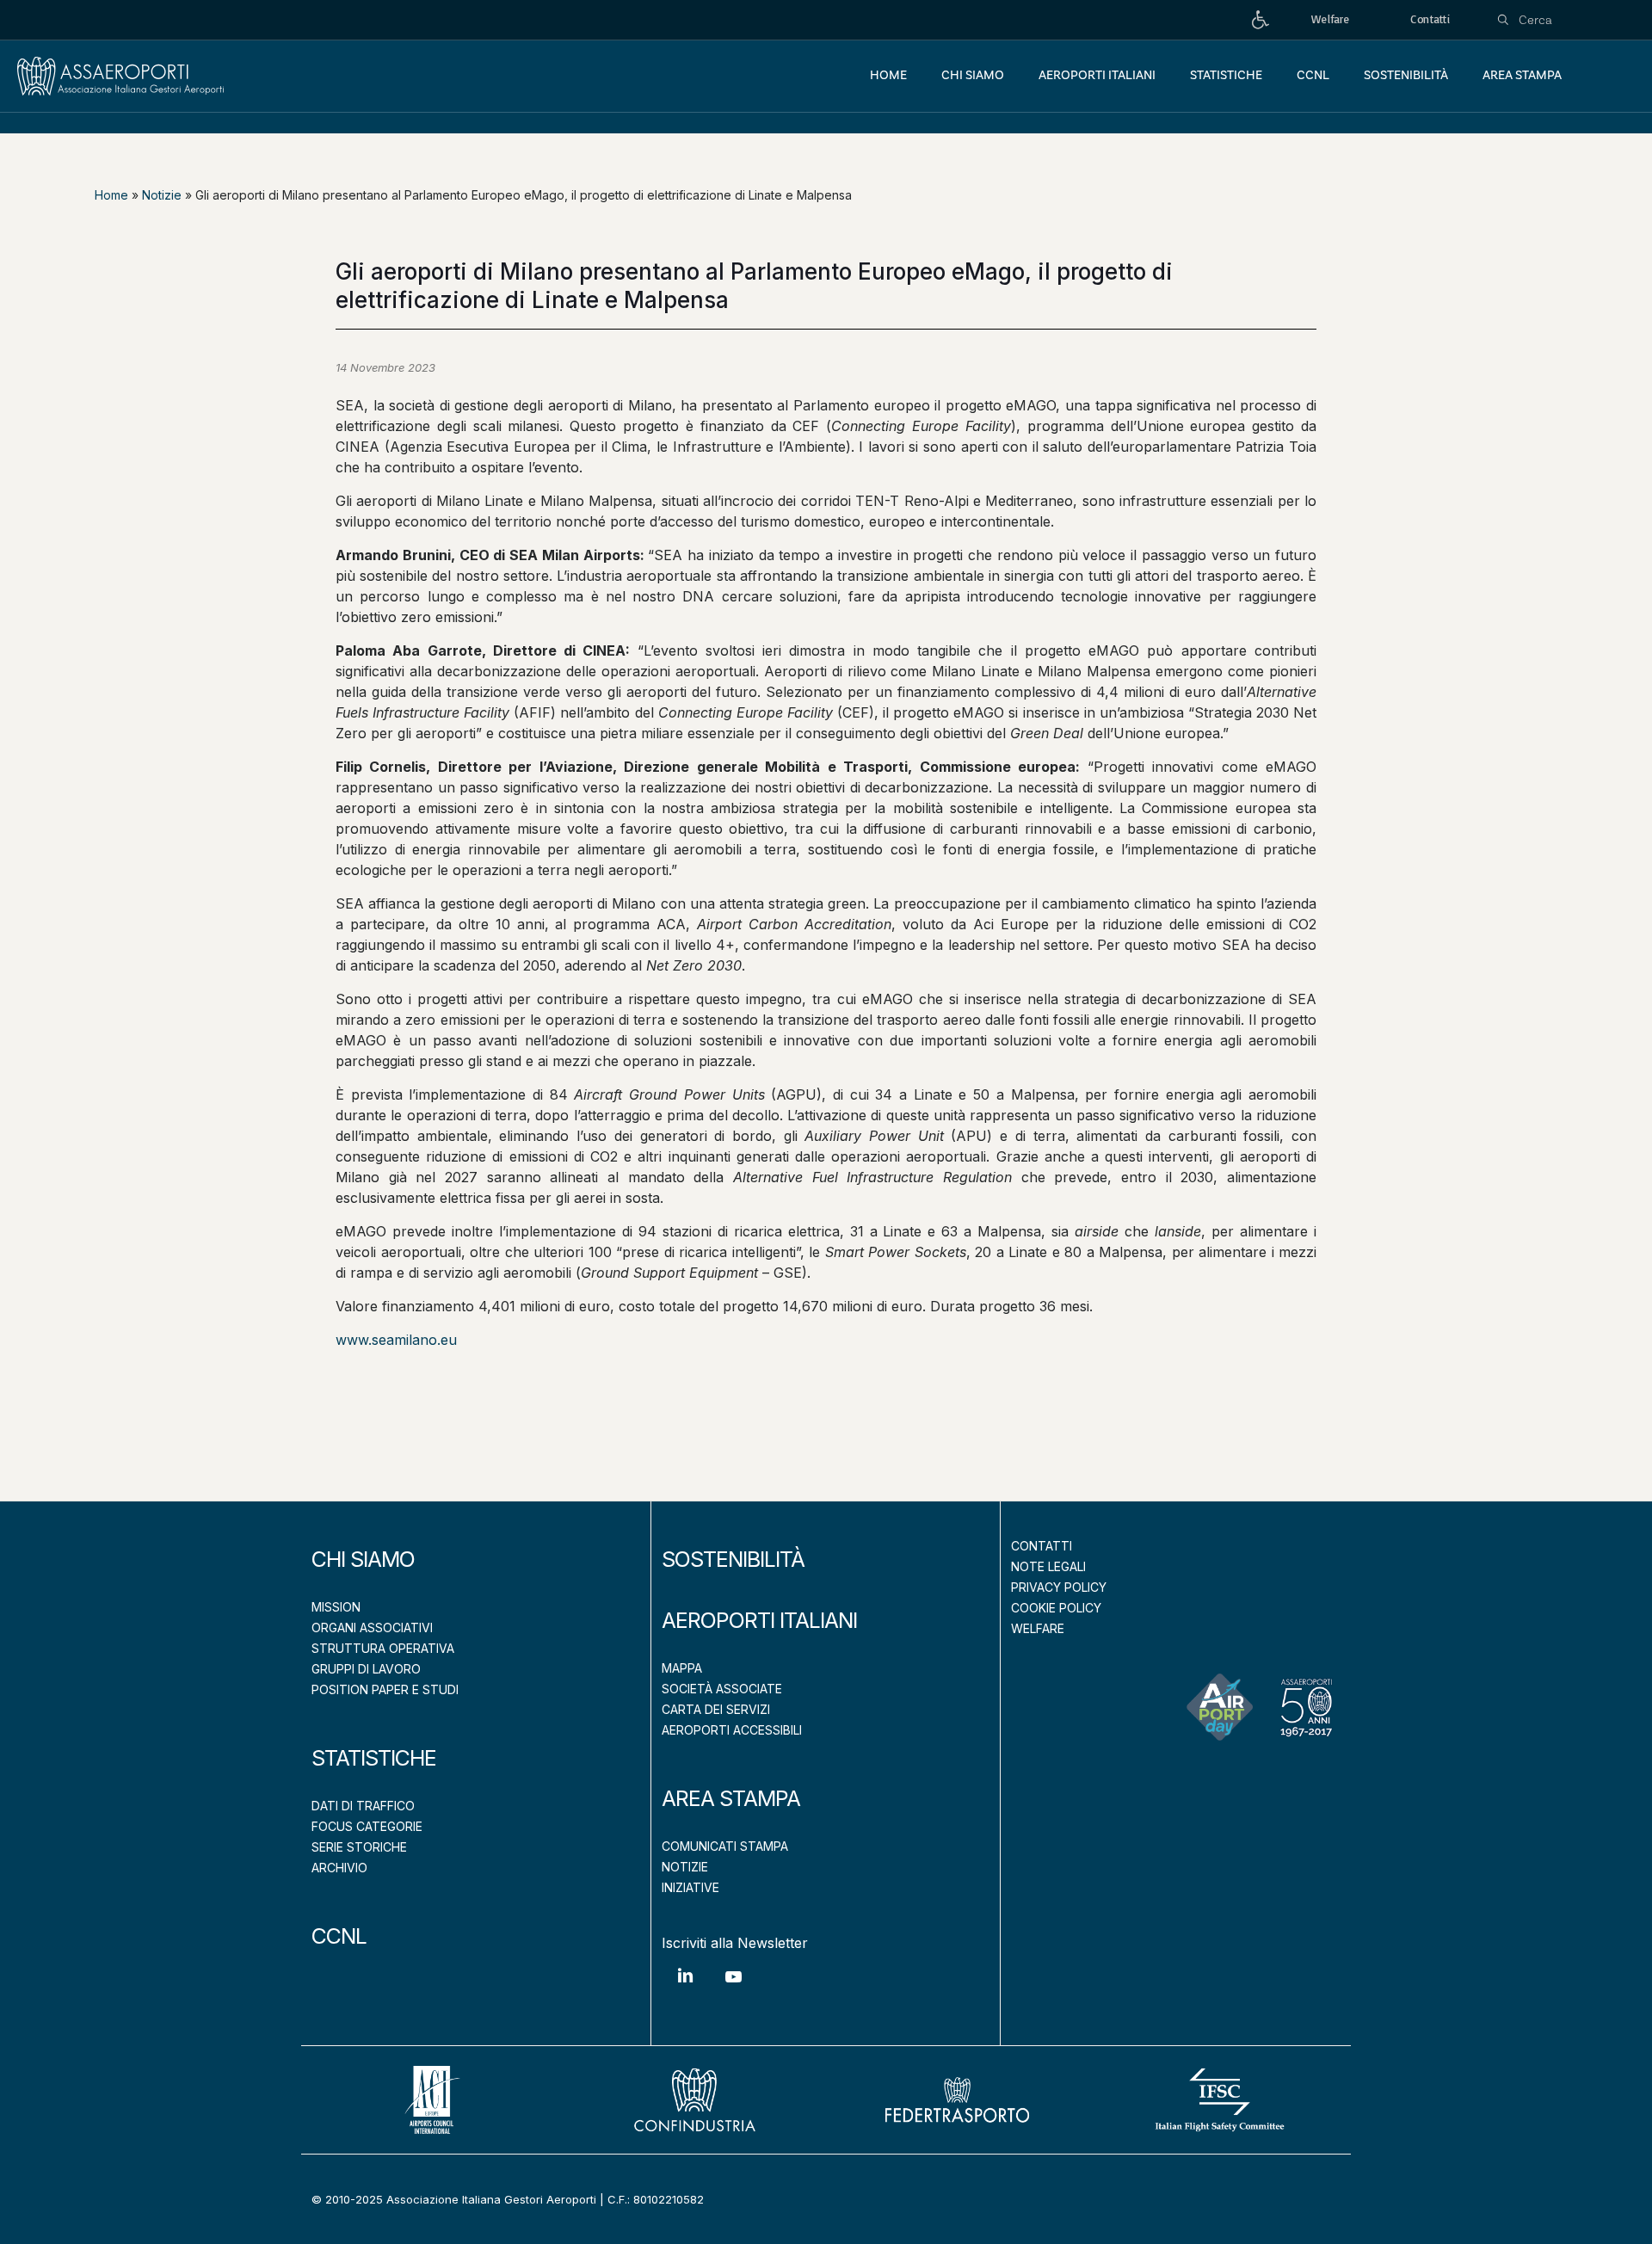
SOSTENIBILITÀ (733, 1559)
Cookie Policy (1056, 1608)
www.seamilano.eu (396, 1340)
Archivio (339, 1868)
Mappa (682, 1668)
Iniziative (690, 1887)
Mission (336, 1607)
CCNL (339, 1936)
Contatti (1042, 1546)
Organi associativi (372, 1628)
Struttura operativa (383, 1648)
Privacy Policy (1059, 1587)
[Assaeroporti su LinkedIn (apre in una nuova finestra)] (686, 1988)
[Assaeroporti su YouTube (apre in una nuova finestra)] (733, 1990)
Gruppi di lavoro (366, 1669)
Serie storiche (359, 1847)
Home (111, 195)
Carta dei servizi (716, 1709)
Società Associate (722, 1689)
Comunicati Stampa (725, 1846)
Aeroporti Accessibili (732, 1730)
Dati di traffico (363, 1806)
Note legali (1048, 1566)
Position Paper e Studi (385, 1689)
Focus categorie (367, 1826)
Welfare (1038, 1628)
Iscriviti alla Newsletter (735, 1943)
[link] (1261, 20)
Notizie (162, 195)
